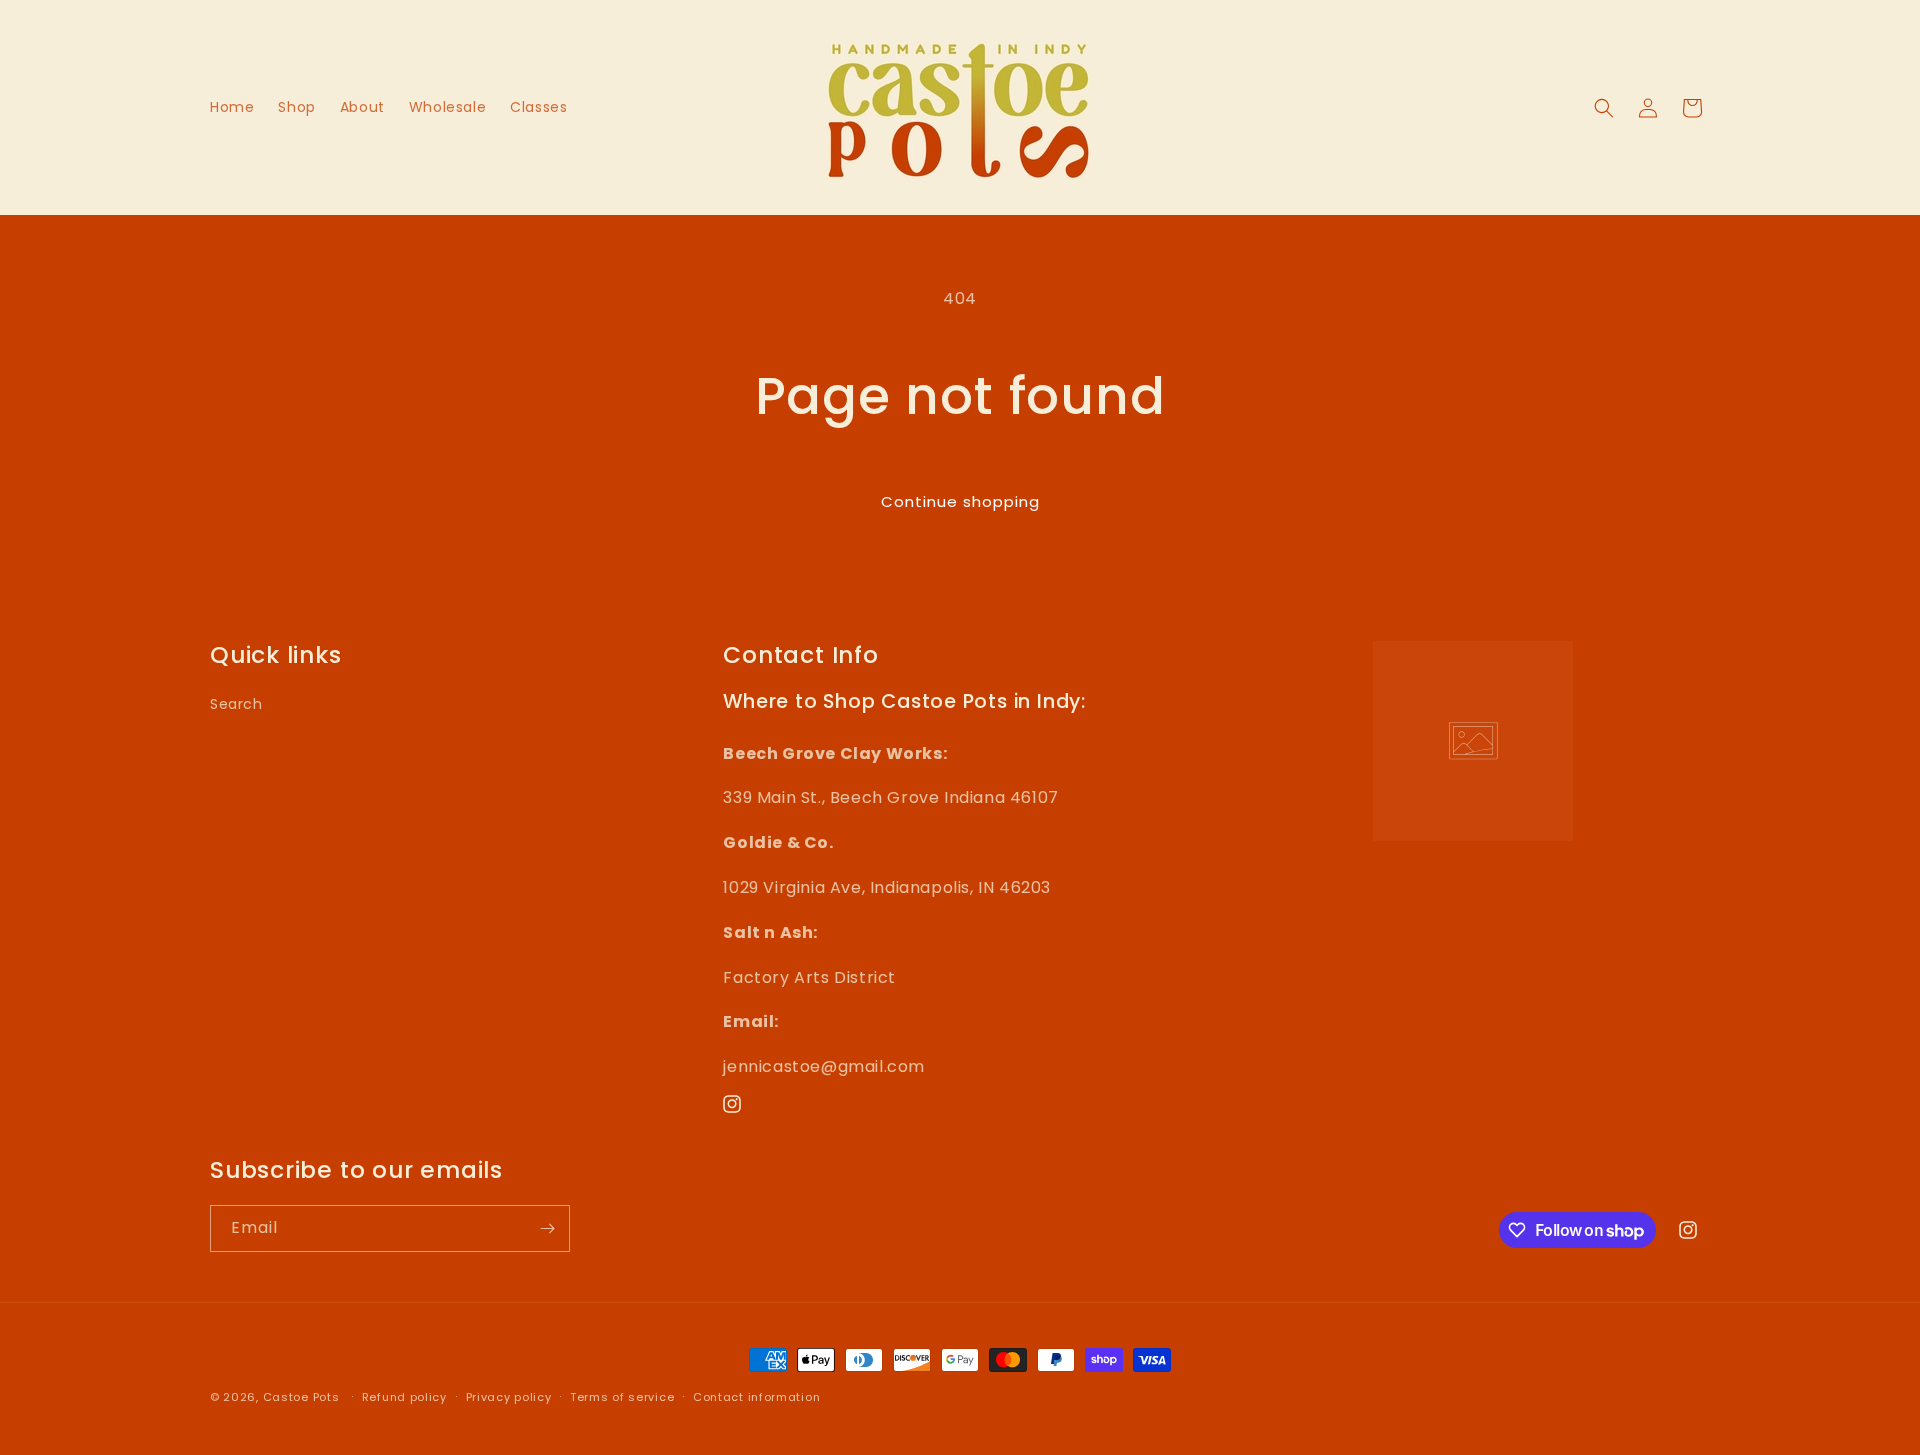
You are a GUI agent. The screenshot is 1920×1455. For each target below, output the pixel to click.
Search (236, 704)
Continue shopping (960, 501)
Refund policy (404, 1397)
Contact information (756, 1397)
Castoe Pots (301, 1397)
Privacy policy (509, 1397)
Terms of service (622, 1397)
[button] (1604, 108)
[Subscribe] (547, 1228)
